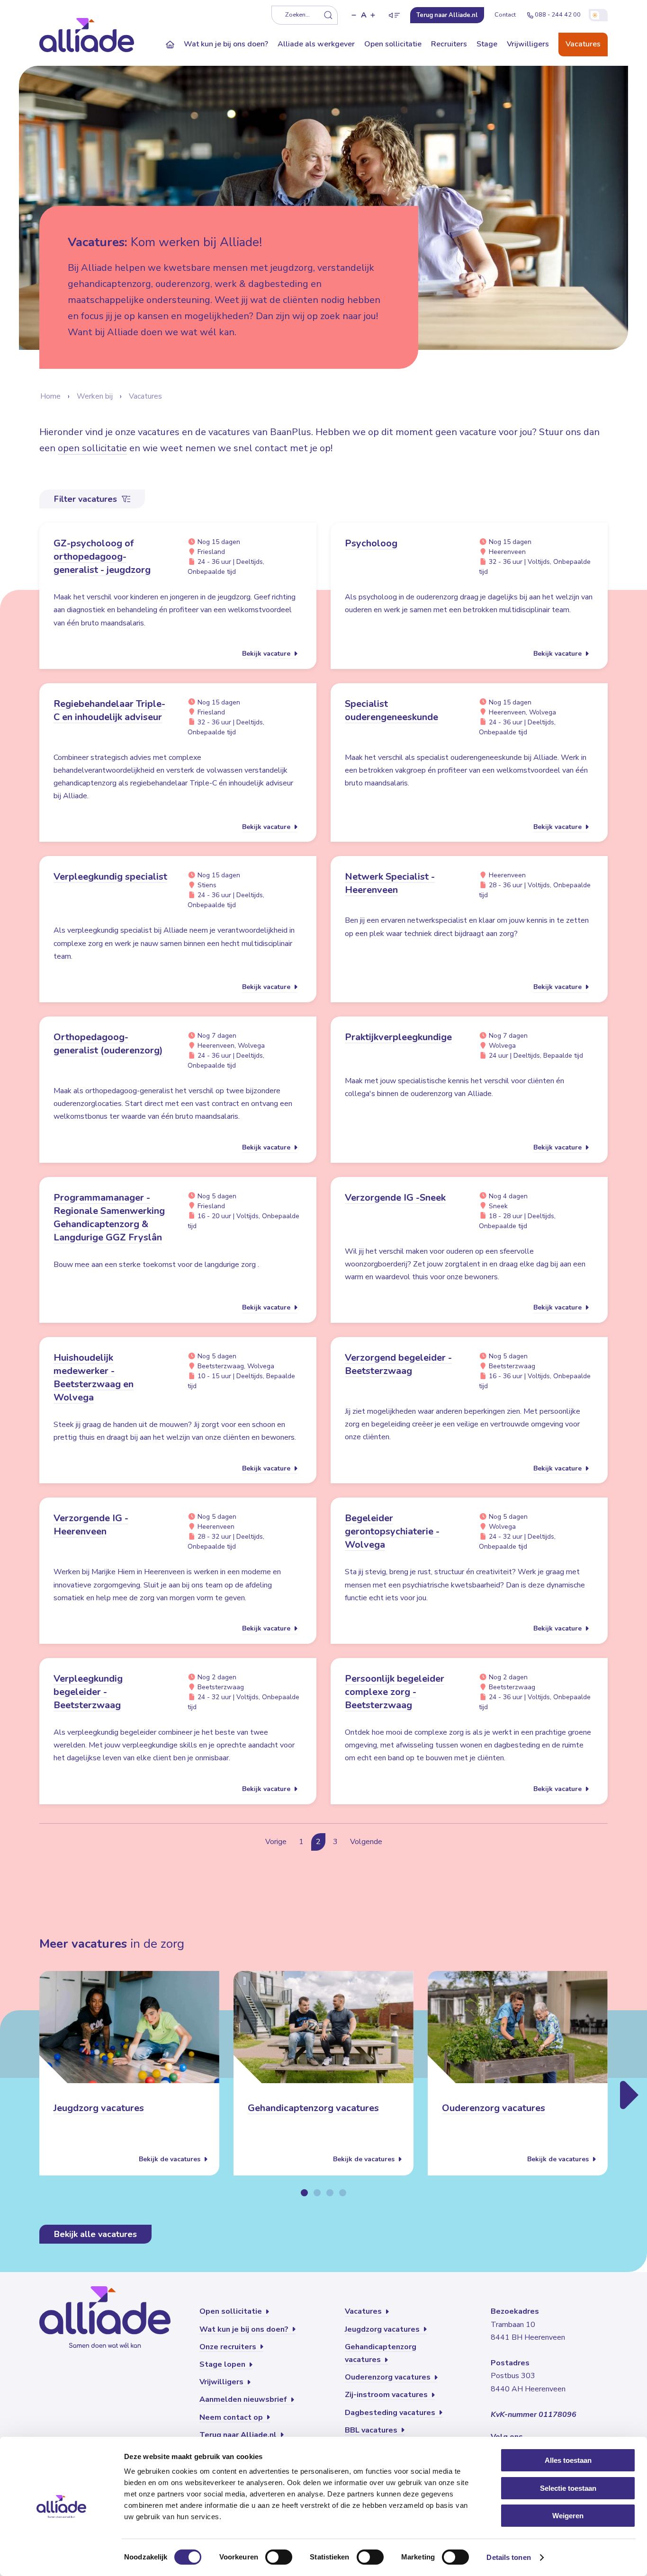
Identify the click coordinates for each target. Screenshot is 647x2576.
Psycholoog (371, 543)
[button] (354, 15)
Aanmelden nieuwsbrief (244, 2399)
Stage (487, 44)
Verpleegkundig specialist (110, 877)
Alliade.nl (447, 15)
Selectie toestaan (568, 2488)
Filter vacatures (87, 499)
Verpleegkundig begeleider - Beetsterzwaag (88, 1692)
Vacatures (583, 44)
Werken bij (95, 396)
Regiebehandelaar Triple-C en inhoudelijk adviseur (109, 710)
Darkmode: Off (598, 15)
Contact (505, 15)
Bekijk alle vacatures (95, 2234)
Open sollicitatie (393, 44)
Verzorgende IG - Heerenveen (91, 1525)
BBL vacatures (372, 2430)
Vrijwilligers (528, 44)
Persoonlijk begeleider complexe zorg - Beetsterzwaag (395, 1692)
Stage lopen (223, 2364)
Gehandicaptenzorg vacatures (313, 2108)
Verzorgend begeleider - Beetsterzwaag (398, 1364)
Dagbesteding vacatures (391, 2413)
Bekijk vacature (267, 654)
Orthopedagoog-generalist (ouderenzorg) (108, 1044)
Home (50, 396)
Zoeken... (297, 15)
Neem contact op (232, 2417)
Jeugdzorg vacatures (99, 2108)
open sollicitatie (92, 448)
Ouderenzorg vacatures (494, 2108)
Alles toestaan (568, 2460)
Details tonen (508, 2557)
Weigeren (568, 2516)
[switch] (279, 2557)
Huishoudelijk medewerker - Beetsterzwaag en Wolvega (94, 1377)
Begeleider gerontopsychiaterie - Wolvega (392, 1531)
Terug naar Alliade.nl (239, 2435)
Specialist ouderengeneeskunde (391, 710)
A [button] (364, 15)
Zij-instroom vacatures (387, 2395)
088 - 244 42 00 (558, 15)
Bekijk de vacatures (171, 2159)
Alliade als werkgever (316, 44)
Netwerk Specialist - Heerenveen (390, 883)
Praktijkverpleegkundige (398, 1037)
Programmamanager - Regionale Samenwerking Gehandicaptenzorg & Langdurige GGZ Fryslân (109, 1217)
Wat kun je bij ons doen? (226, 44)
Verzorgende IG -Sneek (395, 1198)
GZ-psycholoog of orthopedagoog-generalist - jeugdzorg (102, 557)
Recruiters (449, 44)
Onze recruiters (229, 2347)
